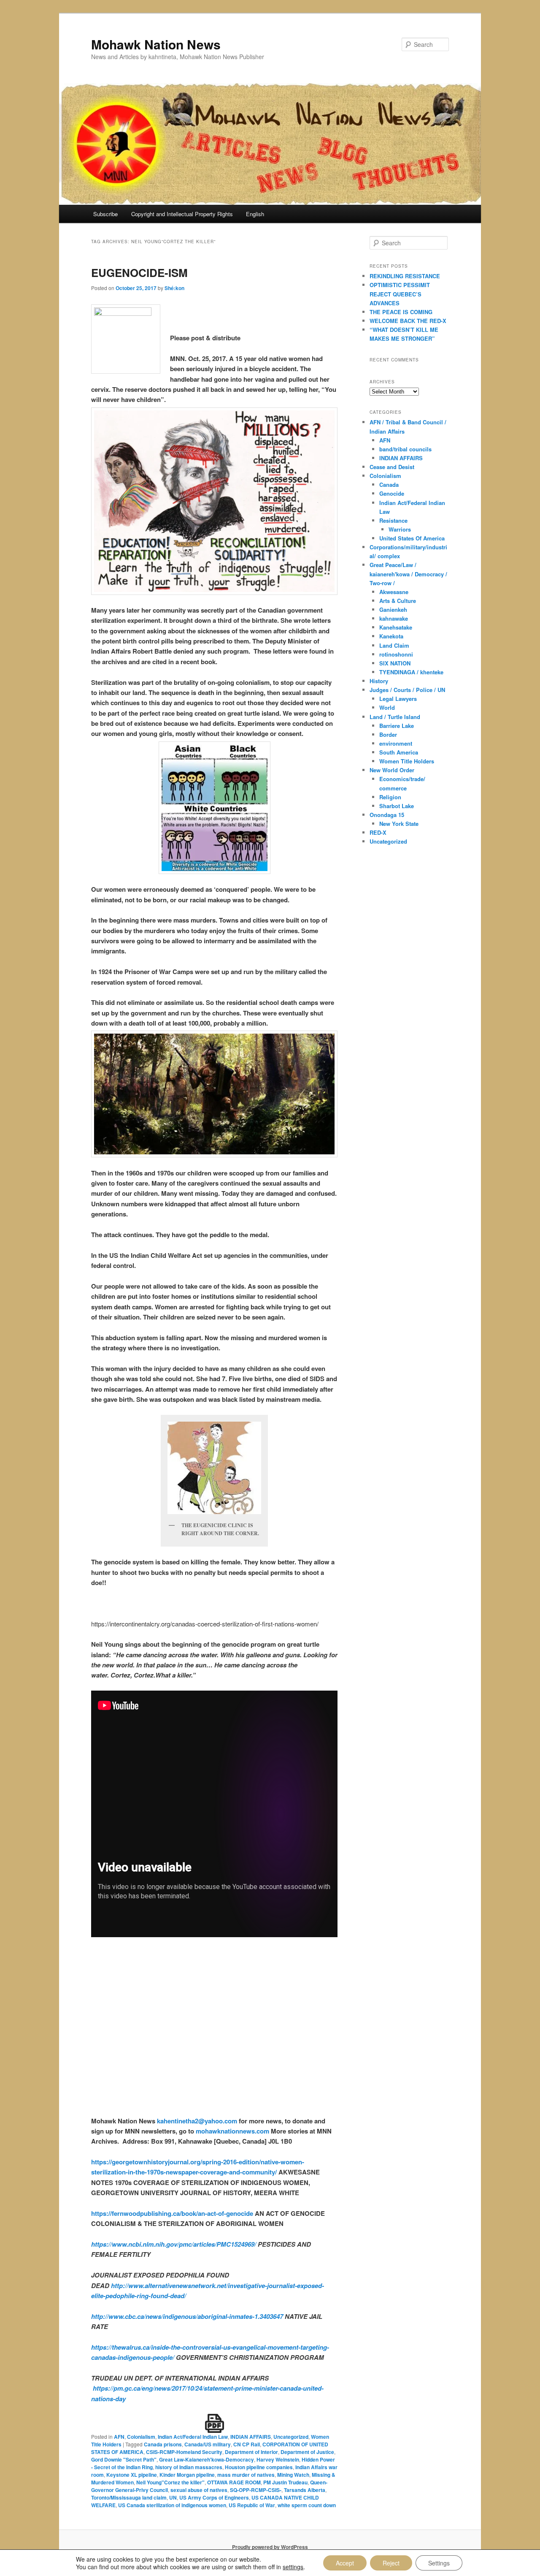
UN (173, 2497)
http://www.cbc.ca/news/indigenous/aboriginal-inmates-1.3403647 (187, 2316)
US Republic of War (252, 2505)
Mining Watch (293, 2475)
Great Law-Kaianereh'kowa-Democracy (207, 2459)
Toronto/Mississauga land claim (129, 2497)
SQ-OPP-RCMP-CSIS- (256, 2490)
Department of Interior (251, 2452)
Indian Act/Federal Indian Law (193, 2437)
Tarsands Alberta (305, 2490)
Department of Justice (307, 2452)
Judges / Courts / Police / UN (407, 690)
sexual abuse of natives (199, 2490)
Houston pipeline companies (259, 2467)
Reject (391, 2563)
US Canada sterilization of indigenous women (172, 2505)
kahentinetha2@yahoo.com (196, 2121)
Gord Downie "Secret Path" (124, 2459)
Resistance (393, 520)
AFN (119, 2437)
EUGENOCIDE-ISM (139, 273)
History (379, 681)
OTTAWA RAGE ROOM (234, 2482)
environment (396, 743)
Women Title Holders (407, 761)
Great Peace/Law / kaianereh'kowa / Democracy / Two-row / (408, 574)
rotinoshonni (396, 654)
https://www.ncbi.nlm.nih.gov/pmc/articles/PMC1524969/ (174, 2244)
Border (388, 734)
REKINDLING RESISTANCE (405, 276)
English (255, 214)
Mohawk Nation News (156, 44)
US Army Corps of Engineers (214, 2497)
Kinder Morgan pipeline (187, 2475)
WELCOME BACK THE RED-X (408, 321)
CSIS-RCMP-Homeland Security (184, 2452)
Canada (389, 485)
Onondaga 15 (387, 815)
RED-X (378, 832)
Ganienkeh (393, 609)
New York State (399, 824)
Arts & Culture (398, 601)
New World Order (392, 770)
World (387, 707)
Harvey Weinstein (278, 2459)
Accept (345, 2563)
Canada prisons (163, 2444)
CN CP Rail (247, 2444)
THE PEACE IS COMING (401, 312)
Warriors (400, 529)
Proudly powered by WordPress (270, 2547)
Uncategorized (291, 2437)
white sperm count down (307, 2505)
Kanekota (391, 636)
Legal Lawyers (398, 699)
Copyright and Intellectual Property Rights (182, 214)
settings (293, 2567)
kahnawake (394, 618)
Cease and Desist (392, 467)
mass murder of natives (246, 2475)
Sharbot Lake (397, 806)
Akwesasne (394, 592)
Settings (439, 2563)
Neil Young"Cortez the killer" (170, 2482)
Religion (390, 797)
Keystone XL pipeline (132, 2475)
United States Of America (412, 538)
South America (399, 752)
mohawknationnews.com (232, 2131)
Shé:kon (174, 288)
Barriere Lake (397, 726)
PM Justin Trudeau (285, 2482)
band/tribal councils (405, 449)
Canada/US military (208, 2444)
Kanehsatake (396, 627)
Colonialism (141, 2437)
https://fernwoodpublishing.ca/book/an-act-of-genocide (172, 2213)
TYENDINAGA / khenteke (411, 672)
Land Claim (394, 645)
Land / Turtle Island (395, 717)
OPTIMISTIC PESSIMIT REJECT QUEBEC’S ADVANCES (400, 294)
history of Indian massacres (189, 2467)
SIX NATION (395, 663)
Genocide (392, 493)
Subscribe (105, 214)
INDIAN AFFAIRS (251, 2437)
